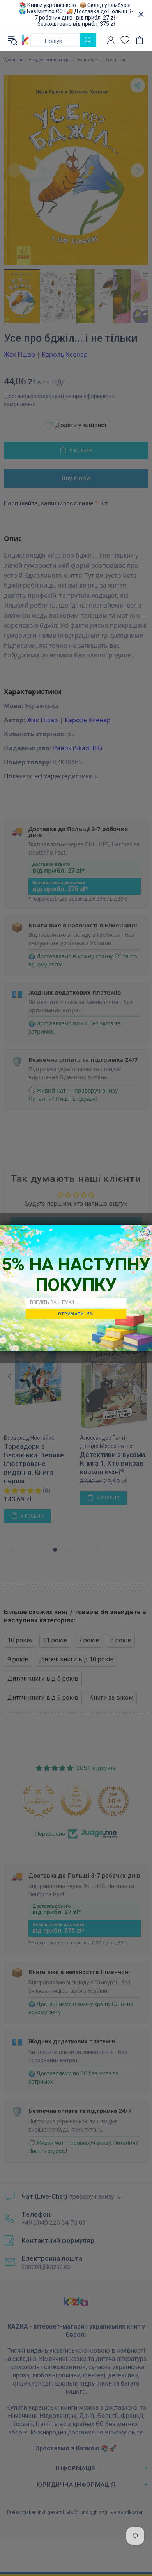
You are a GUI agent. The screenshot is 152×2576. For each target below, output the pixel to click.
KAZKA (25, 40)
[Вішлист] (125, 40)
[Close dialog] (145, 1232)
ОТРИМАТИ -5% (76, 1314)
